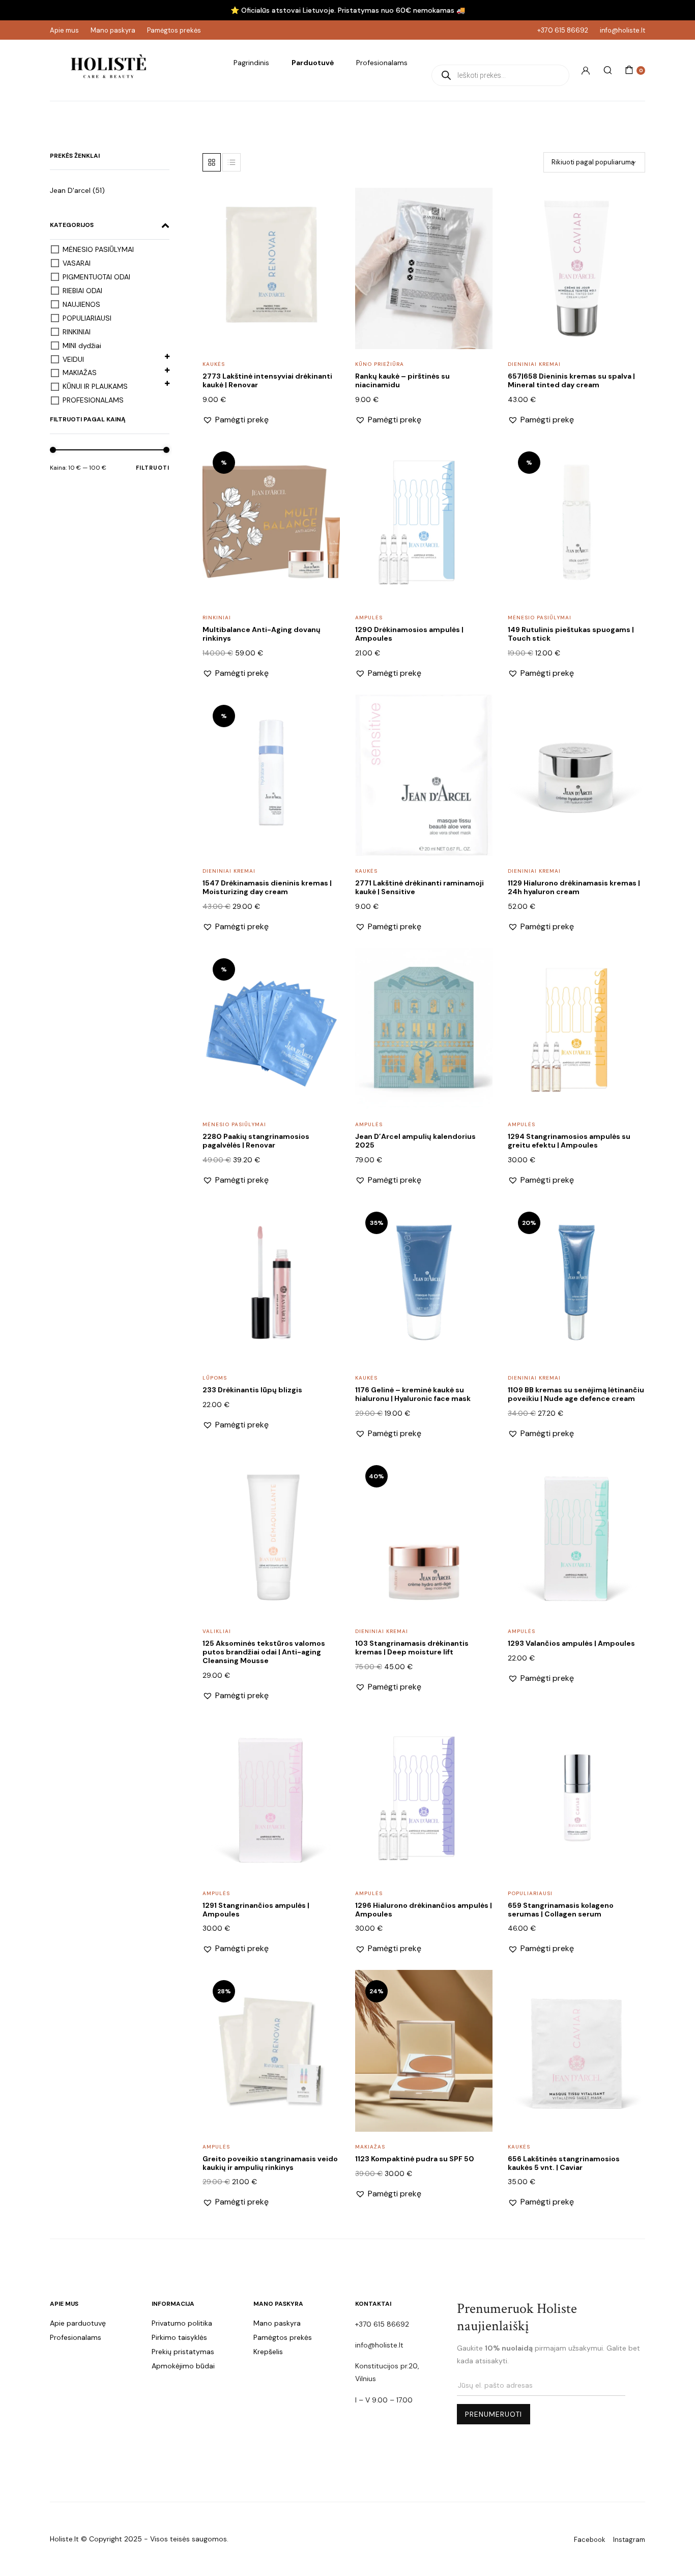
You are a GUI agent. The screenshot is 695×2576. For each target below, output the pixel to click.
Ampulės (369, 618)
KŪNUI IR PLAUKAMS (95, 386)
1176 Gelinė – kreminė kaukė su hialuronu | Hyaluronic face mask (413, 1394)
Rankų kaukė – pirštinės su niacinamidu (402, 380)
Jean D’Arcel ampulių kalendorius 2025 (415, 1141)
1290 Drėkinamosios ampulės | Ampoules (409, 634)
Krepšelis (268, 2352)
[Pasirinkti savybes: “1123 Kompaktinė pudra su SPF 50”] (478, 2010)
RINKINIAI (77, 332)
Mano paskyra (113, 30)
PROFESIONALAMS (93, 400)
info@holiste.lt (622, 30)
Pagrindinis (251, 63)
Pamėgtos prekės (174, 30)
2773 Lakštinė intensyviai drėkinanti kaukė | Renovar (267, 380)
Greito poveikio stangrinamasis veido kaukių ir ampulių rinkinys (270, 2163)
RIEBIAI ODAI (82, 291)
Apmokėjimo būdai (183, 2366)
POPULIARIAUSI (87, 318)
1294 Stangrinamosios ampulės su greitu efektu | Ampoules (569, 1141)
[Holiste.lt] (108, 70)
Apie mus (64, 30)
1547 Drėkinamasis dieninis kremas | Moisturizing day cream (267, 887)
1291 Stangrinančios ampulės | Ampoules (256, 1910)
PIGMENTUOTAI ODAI (96, 277)
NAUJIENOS (81, 304)
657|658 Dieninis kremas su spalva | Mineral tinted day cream (571, 380)
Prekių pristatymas (183, 2352)
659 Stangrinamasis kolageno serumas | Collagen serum (561, 1910)
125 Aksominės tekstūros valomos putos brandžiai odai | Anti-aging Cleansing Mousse (264, 1652)
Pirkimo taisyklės (179, 2337)
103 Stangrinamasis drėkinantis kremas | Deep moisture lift (412, 1648)
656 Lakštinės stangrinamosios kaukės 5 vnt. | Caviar (564, 2163)
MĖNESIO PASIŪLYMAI (98, 249)
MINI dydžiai (82, 346)
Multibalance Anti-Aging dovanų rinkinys (262, 634)
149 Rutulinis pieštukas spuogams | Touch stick (571, 634)
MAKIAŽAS (80, 373)
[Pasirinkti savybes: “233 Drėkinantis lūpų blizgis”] (326, 1242)
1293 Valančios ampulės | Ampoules (571, 1643)
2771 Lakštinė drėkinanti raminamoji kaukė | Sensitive (419, 887)
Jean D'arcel (70, 190)
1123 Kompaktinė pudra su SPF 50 (415, 2159)
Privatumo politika (182, 2323)
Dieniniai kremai (534, 364)
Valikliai (217, 1631)
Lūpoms (215, 1378)
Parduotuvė (313, 63)
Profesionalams (382, 63)
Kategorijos (72, 225)
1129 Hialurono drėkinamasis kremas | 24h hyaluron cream (574, 887)
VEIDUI (73, 359)
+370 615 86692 (563, 30)
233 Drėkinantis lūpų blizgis (252, 1390)
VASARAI (77, 263)
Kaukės (214, 364)
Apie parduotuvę (78, 2323)
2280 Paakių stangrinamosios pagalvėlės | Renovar (256, 1141)
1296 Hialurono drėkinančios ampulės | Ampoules (424, 1910)
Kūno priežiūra (380, 364)
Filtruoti (153, 468)
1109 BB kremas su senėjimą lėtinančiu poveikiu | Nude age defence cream (576, 1394)
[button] (326, 207)
